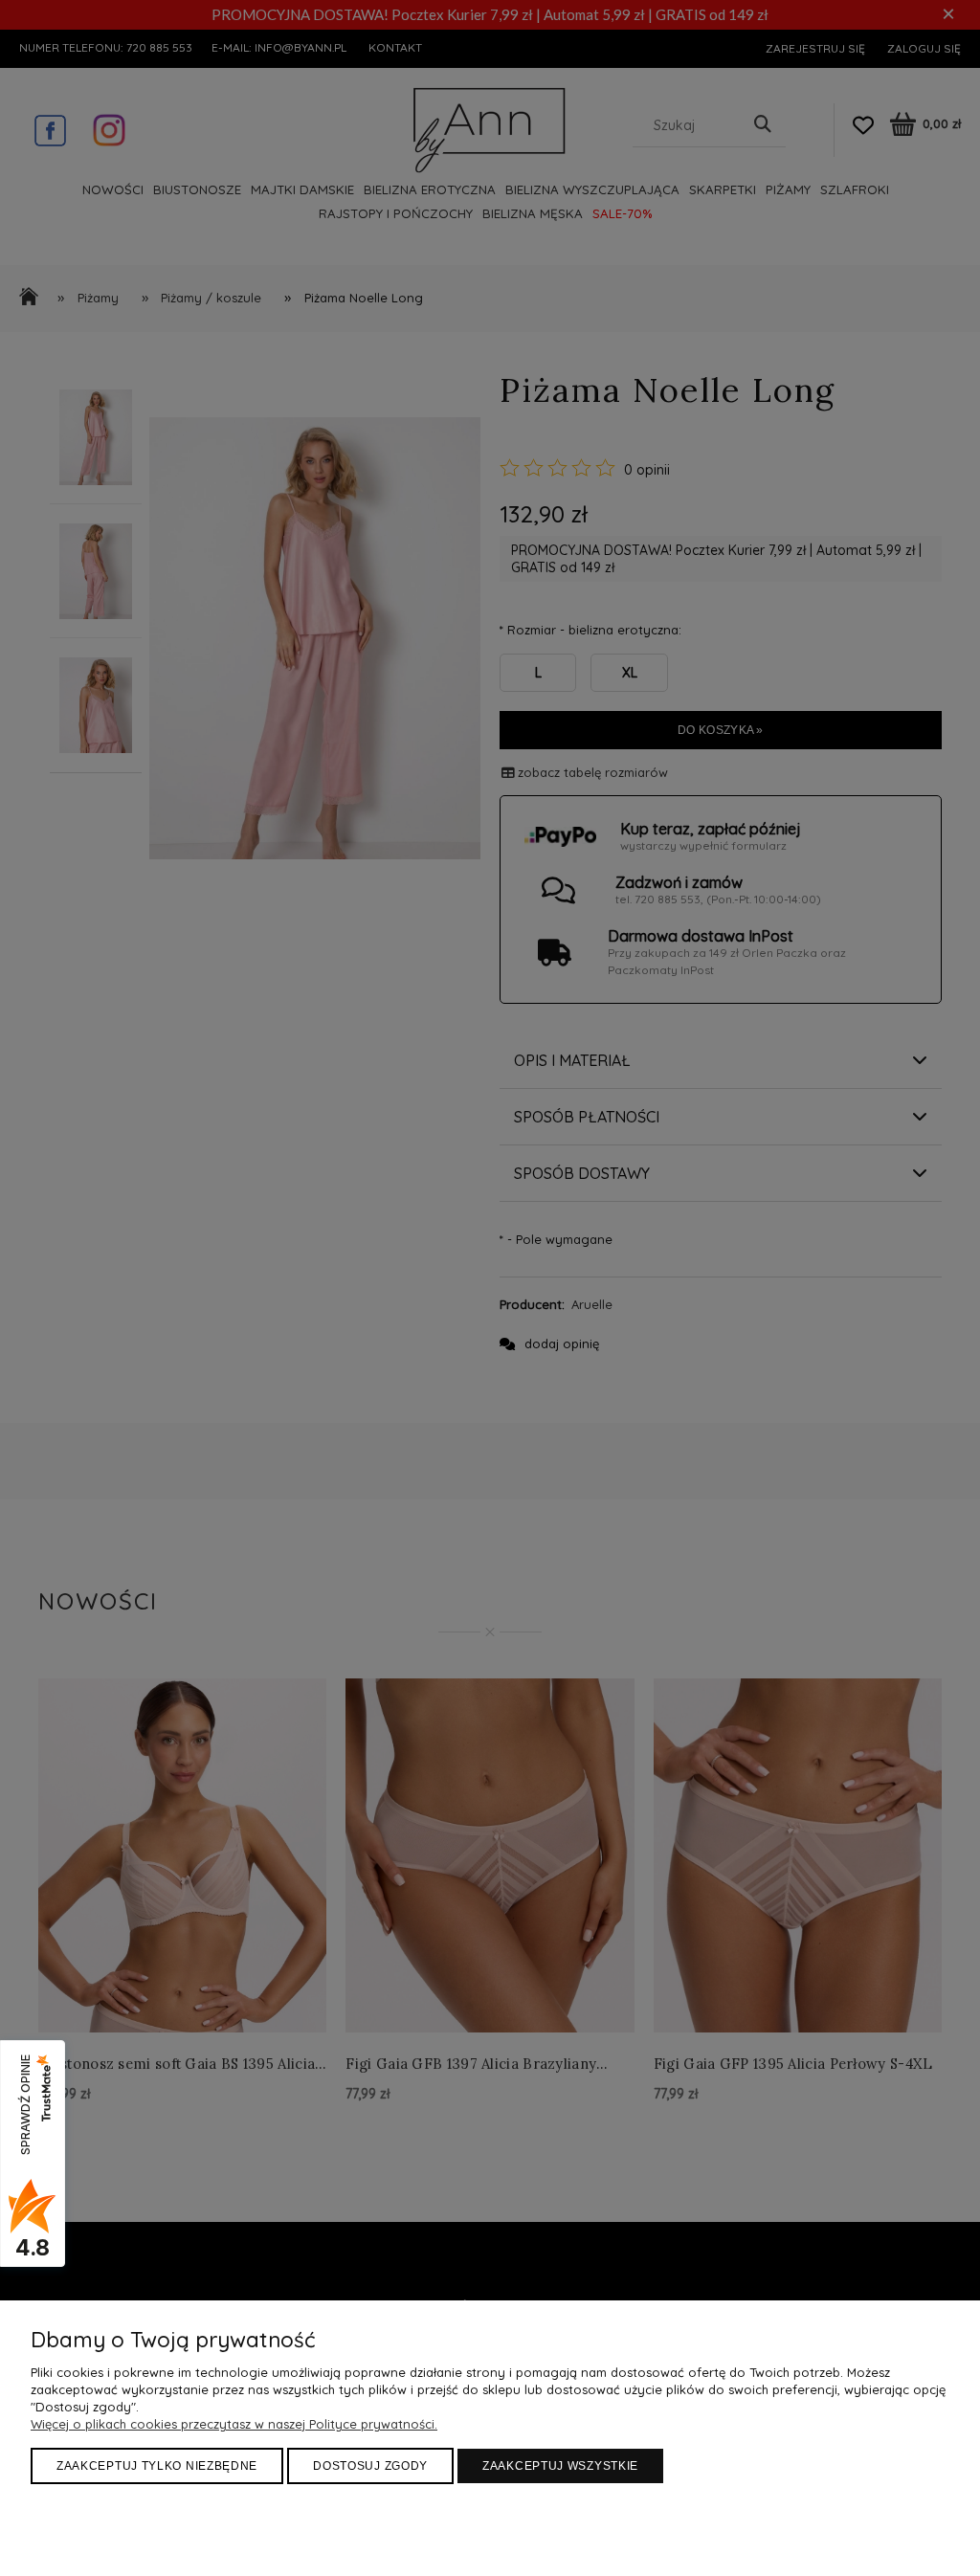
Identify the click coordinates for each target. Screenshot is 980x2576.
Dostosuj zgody (370, 2466)
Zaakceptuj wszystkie (560, 2466)
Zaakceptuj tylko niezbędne (157, 2466)
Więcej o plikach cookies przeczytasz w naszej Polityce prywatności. (234, 2424)
